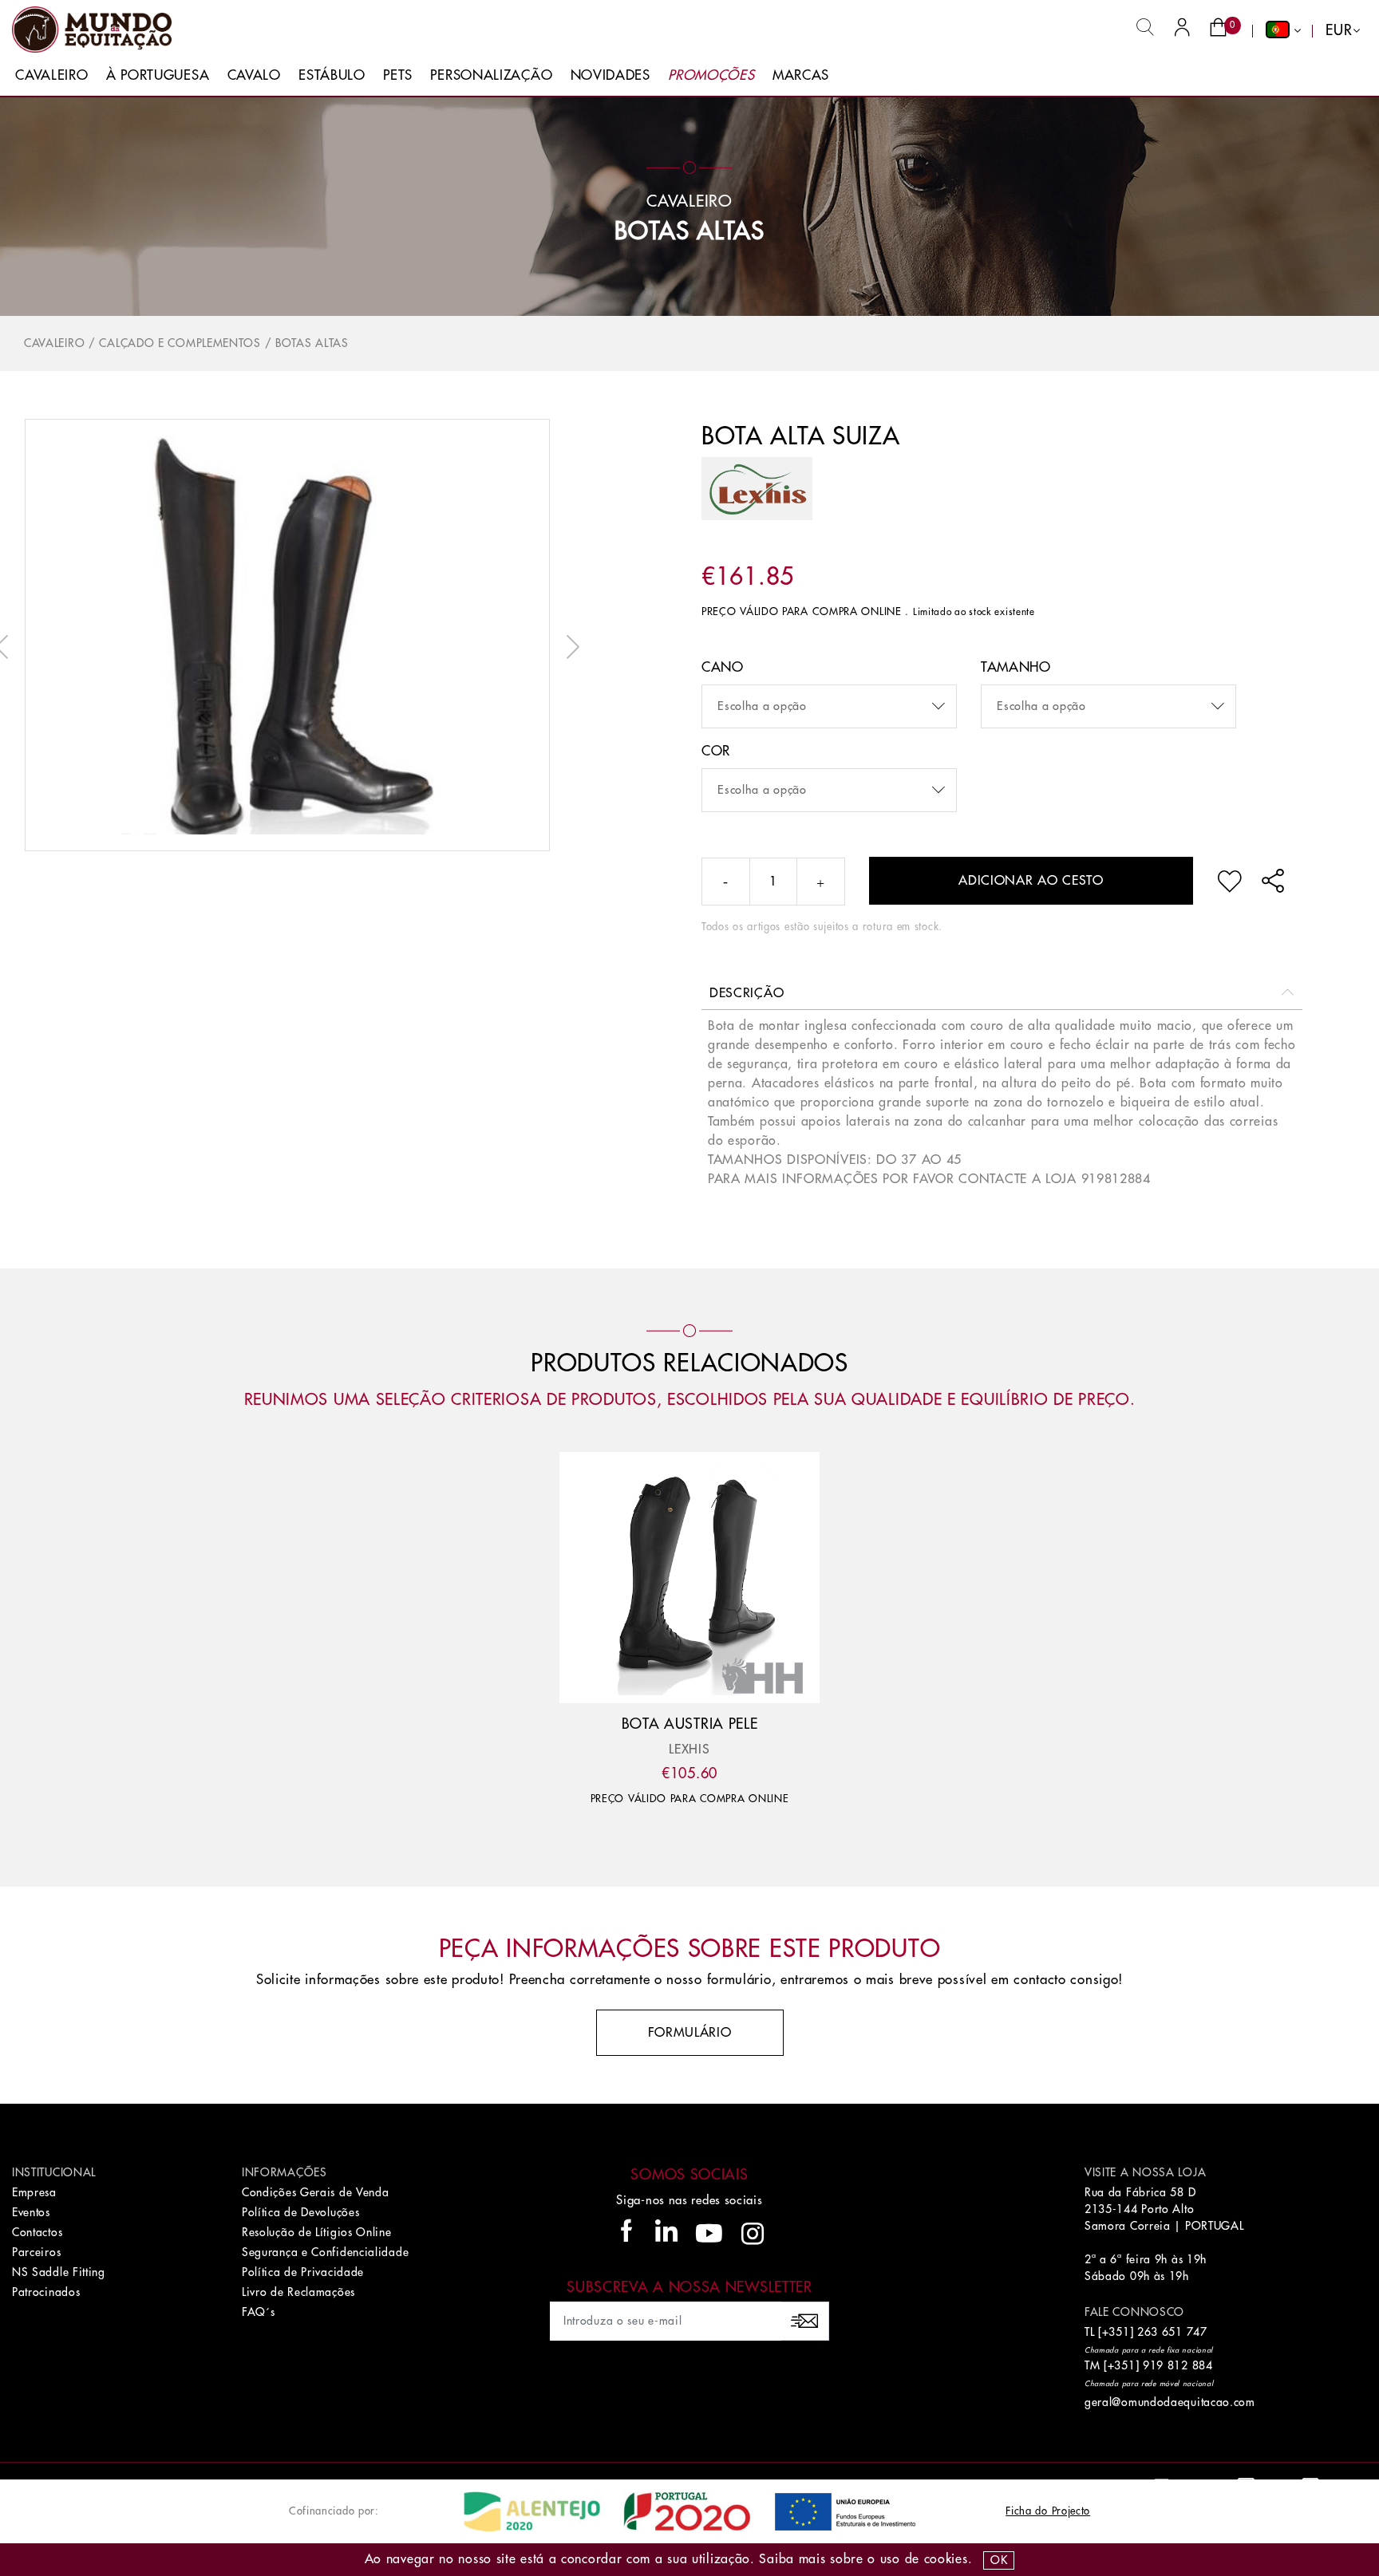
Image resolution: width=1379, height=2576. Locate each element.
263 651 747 (1172, 2332)
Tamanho (1016, 667)
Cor (716, 751)
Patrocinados (46, 2292)
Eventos (31, 2212)
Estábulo (332, 75)
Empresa (34, 2192)
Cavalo (254, 75)
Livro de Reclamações (298, 2292)
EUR (1339, 30)
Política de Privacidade (303, 2272)
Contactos (37, 2232)
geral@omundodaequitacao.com (1170, 2402)
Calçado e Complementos (180, 343)
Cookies (946, 2559)
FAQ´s (259, 2312)
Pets (398, 75)
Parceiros (36, 2252)
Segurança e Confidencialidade (325, 2252)
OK (999, 2560)
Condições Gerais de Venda (316, 2192)
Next (569, 647)
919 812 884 (1178, 2365)
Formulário (690, 2033)
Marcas (801, 75)
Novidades (610, 75)
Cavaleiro (51, 75)
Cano (723, 667)
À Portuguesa (158, 75)
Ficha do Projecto (1048, 2511)
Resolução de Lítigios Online (317, 2232)
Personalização (491, 75)
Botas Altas (689, 231)
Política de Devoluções (300, 2212)
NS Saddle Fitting (59, 2272)
